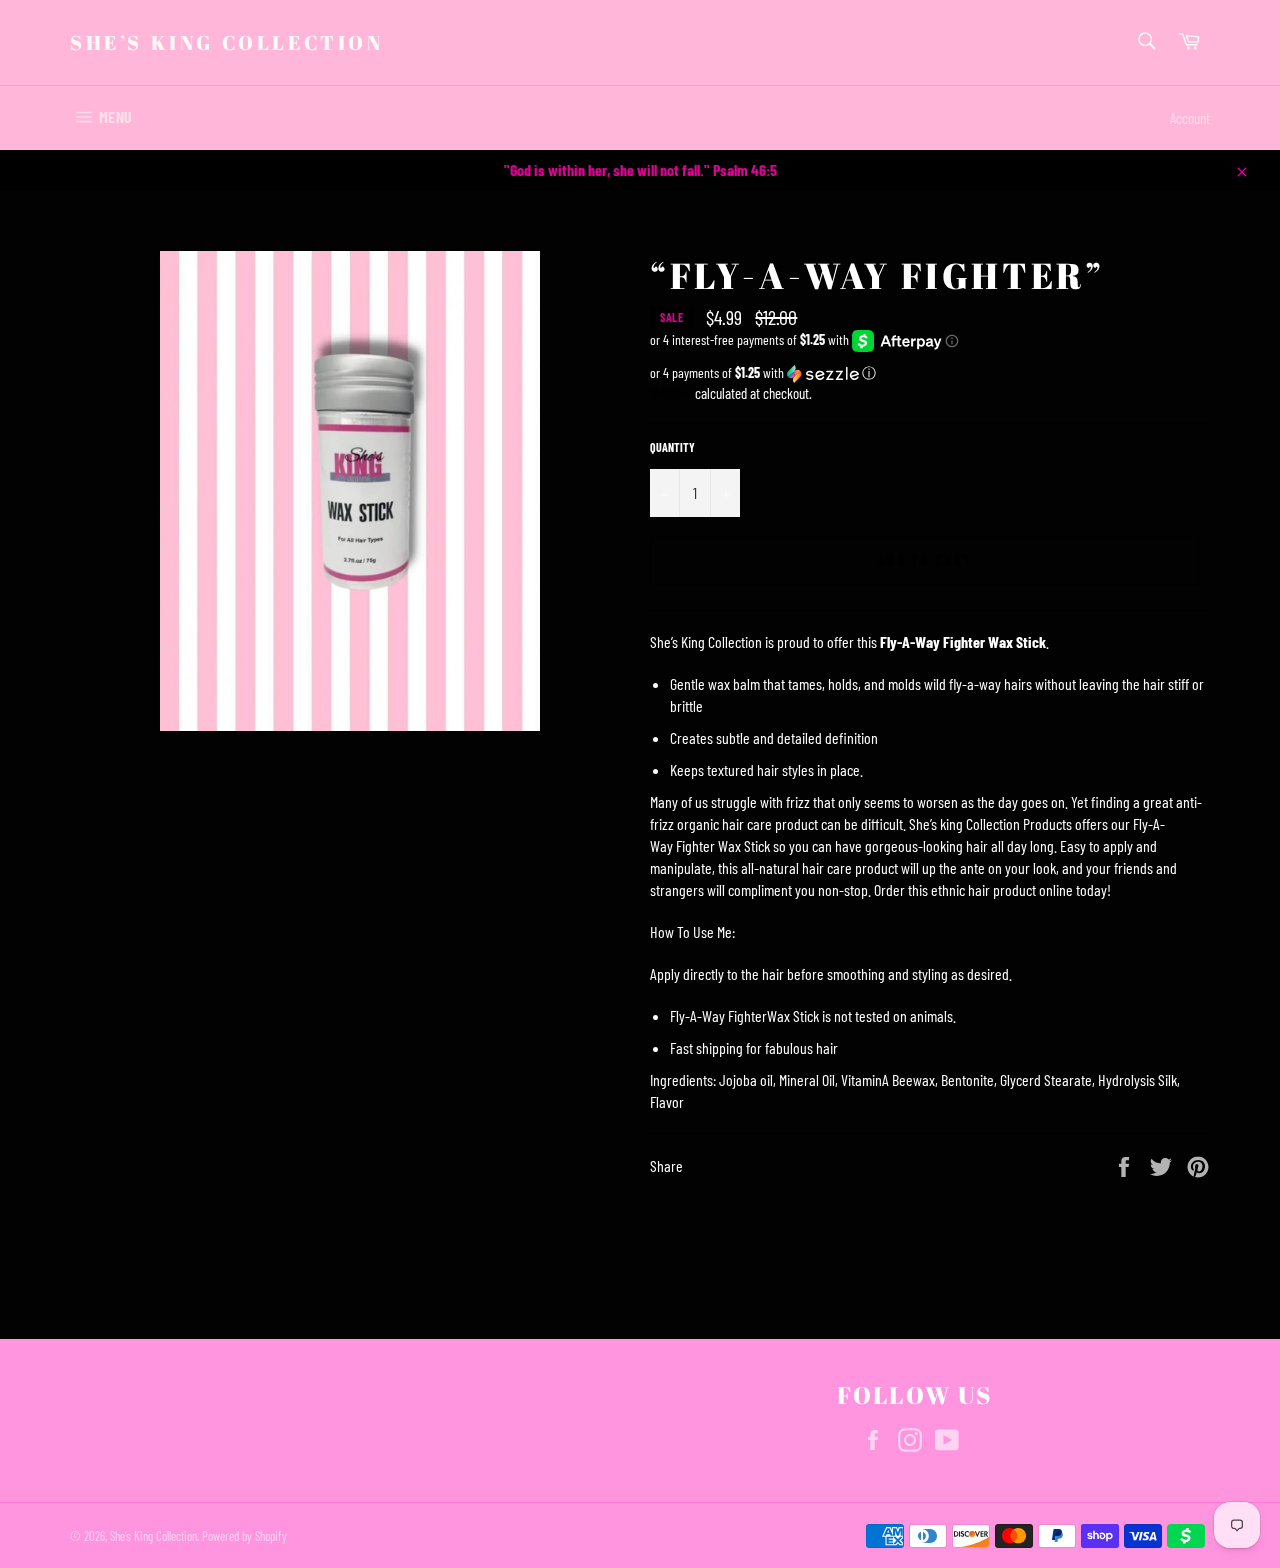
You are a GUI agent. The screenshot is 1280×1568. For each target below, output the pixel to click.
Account (1190, 118)
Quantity (672, 447)
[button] (930, 373)
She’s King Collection (227, 42)
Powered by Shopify (244, 1536)
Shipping (671, 393)
